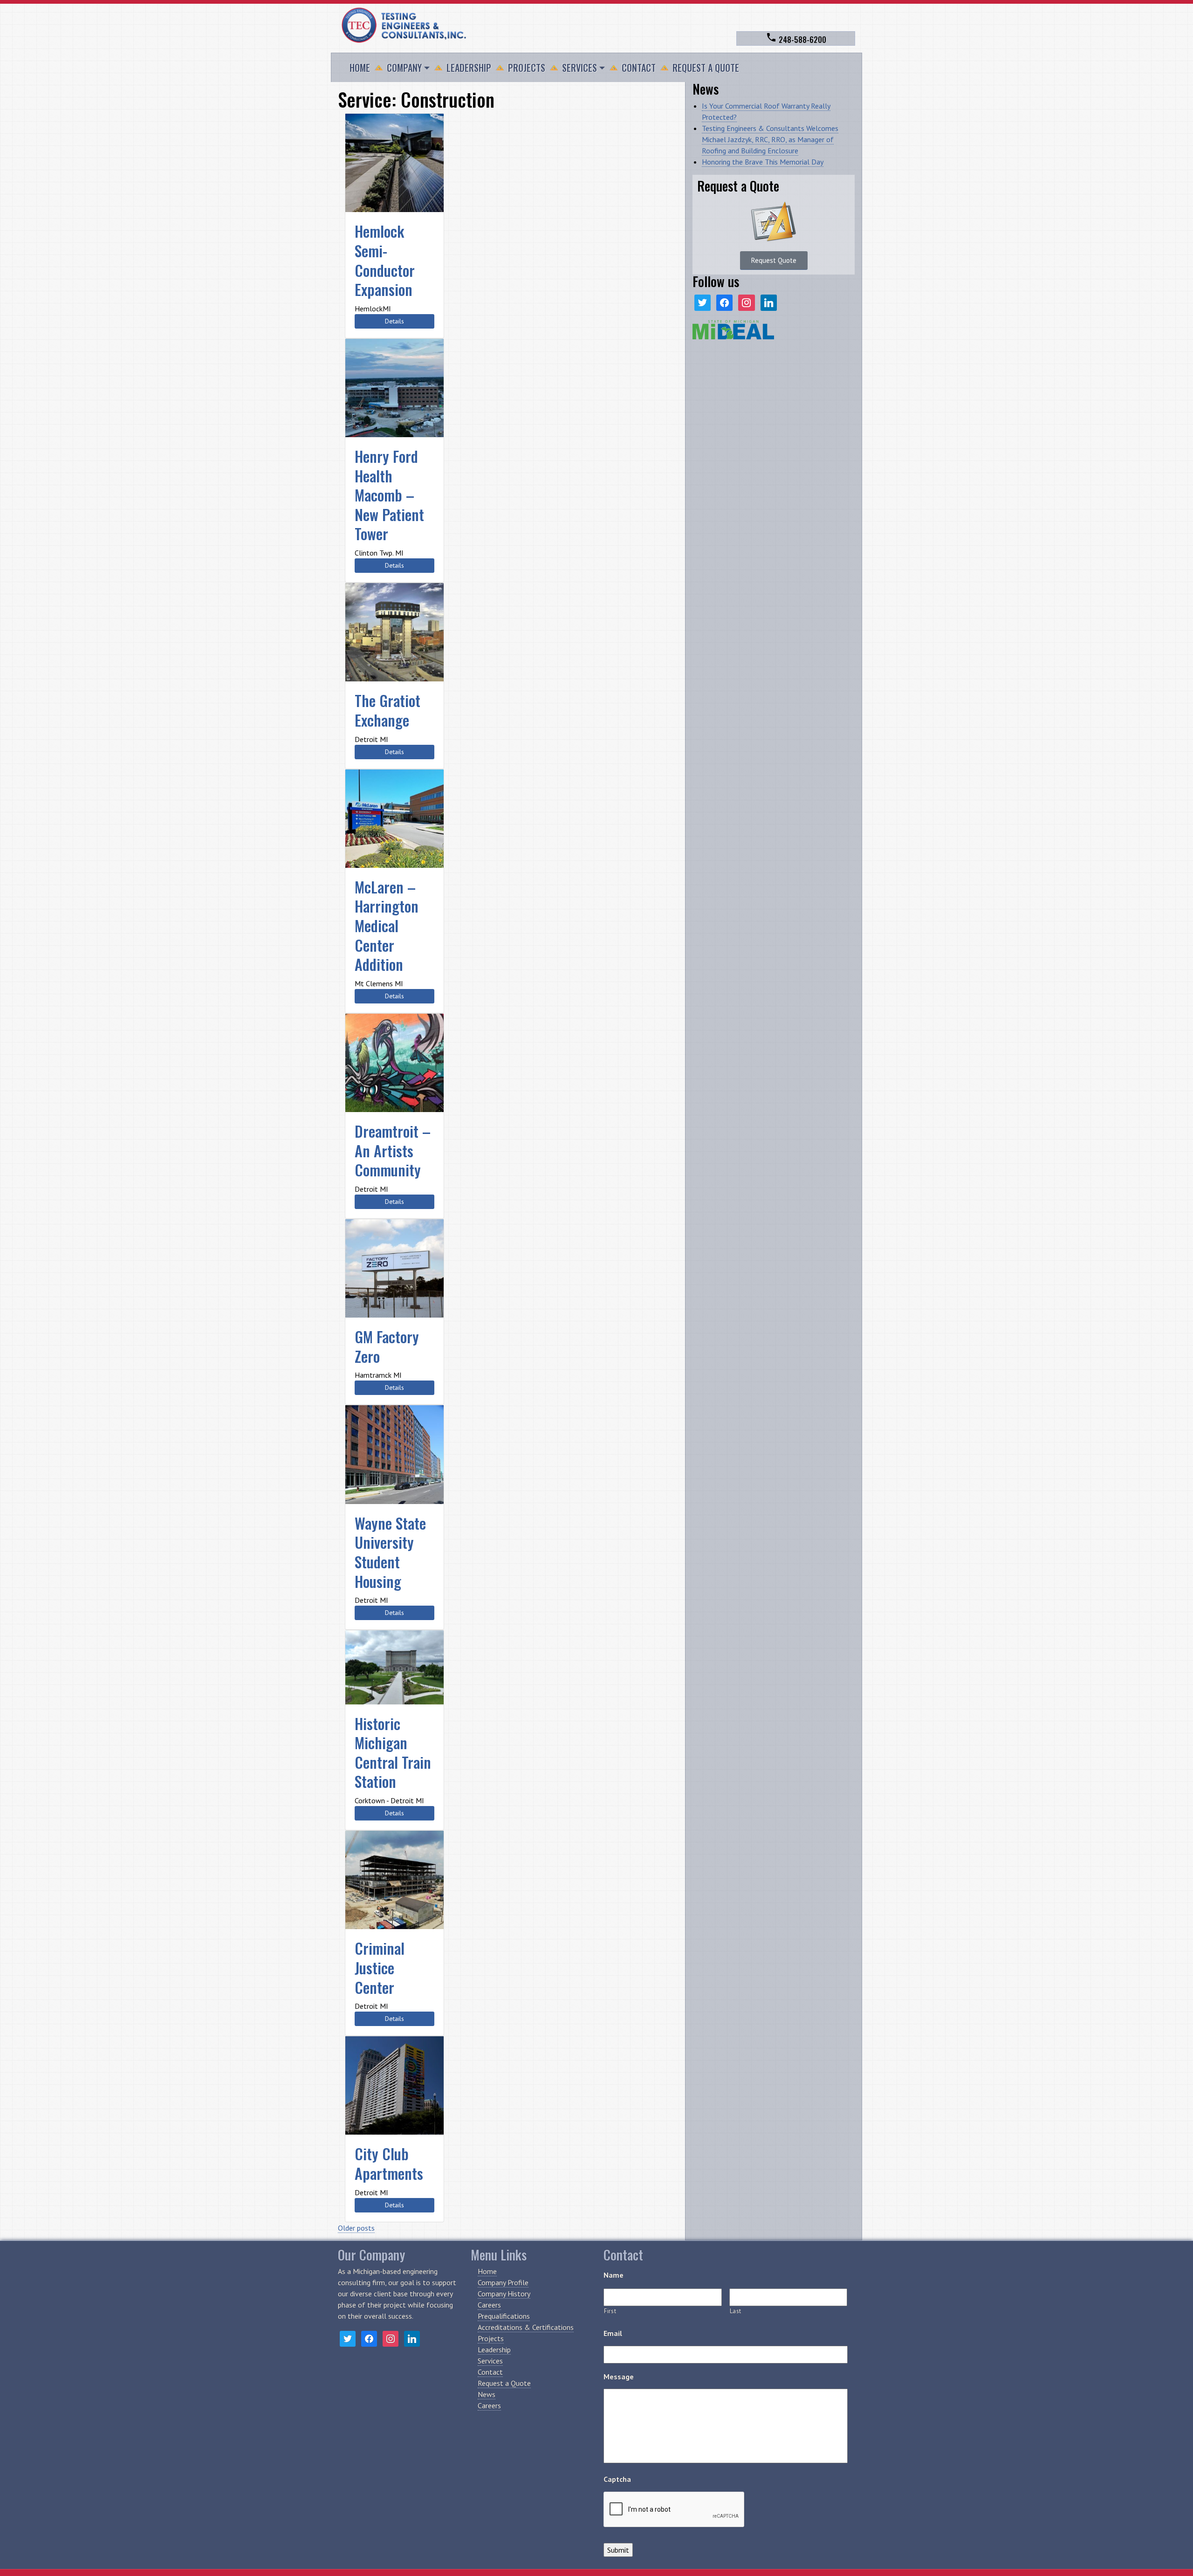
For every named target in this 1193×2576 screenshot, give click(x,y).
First (610, 2311)
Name (614, 2275)
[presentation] (674, 2510)
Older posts (356, 2228)
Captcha (617, 2479)
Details (394, 321)
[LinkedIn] (769, 302)
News (487, 2394)
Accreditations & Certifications (526, 2327)
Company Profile (503, 2282)
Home (360, 68)
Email (613, 2333)
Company (404, 68)
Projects (527, 68)
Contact (639, 68)
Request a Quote (706, 68)
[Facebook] (724, 302)
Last (736, 2311)
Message (619, 2377)
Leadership (469, 68)
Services (579, 68)
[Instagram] (746, 302)
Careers (489, 2305)
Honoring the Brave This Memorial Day (763, 162)
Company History (504, 2294)
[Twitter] (703, 302)
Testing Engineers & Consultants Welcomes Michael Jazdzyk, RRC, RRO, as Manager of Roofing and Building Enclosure (770, 139)
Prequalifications (504, 2316)
